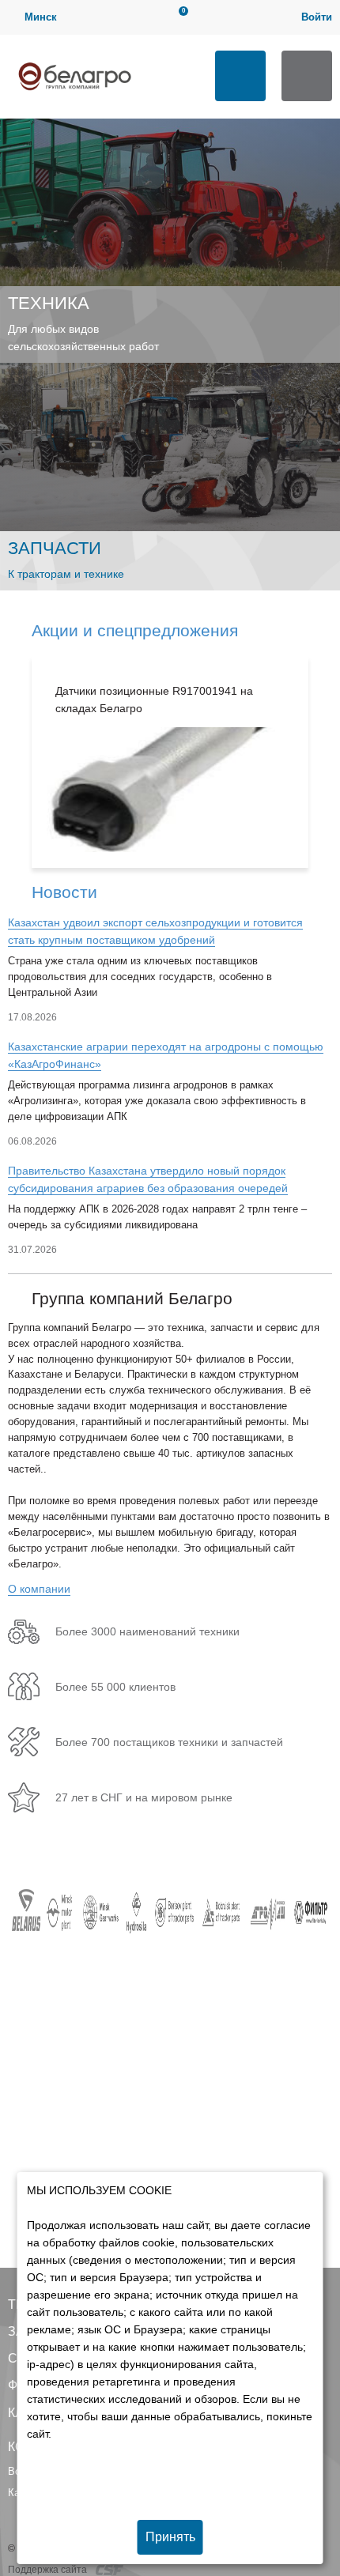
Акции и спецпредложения (135, 630)
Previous (16, 762)
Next (324, 762)
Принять (170, 2537)
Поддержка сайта (49, 2570)
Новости (64, 892)
